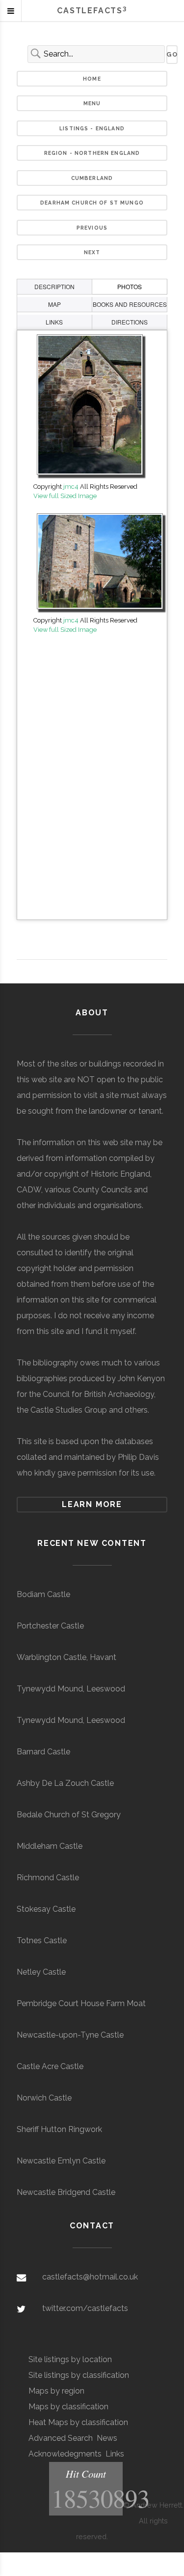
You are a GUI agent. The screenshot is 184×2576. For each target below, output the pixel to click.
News (107, 2438)
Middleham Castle (50, 1846)
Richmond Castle (48, 1878)
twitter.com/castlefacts (85, 2308)
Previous (92, 228)
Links (115, 2454)
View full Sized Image (65, 496)
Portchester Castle (50, 1626)
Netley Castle (41, 1972)
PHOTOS (130, 286)
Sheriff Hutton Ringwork (59, 2129)
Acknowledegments (65, 2454)
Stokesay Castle (46, 1909)
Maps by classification (68, 2407)
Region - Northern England (92, 153)
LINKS (54, 322)
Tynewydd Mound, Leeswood (71, 1689)
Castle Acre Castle (50, 2066)
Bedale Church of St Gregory (69, 1815)
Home (92, 79)
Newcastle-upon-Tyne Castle (70, 2035)
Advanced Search (61, 2438)
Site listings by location (70, 2359)
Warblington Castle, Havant (66, 1657)
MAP (54, 304)
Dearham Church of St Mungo (92, 203)
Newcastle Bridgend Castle (66, 2192)
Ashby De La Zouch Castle (65, 1783)
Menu (92, 103)
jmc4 (71, 487)
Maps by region (56, 2391)
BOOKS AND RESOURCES (130, 304)
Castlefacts (92, 11)
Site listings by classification (79, 2375)
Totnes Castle (42, 1940)
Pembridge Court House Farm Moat (81, 2003)
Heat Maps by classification (78, 2422)
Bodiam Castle (43, 1594)
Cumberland (92, 178)
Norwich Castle (44, 2098)
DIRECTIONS (130, 322)
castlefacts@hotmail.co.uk (90, 2277)
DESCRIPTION (54, 286)
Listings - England (92, 128)
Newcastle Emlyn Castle (61, 2161)
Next (92, 252)
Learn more (92, 1504)
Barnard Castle (43, 1752)
